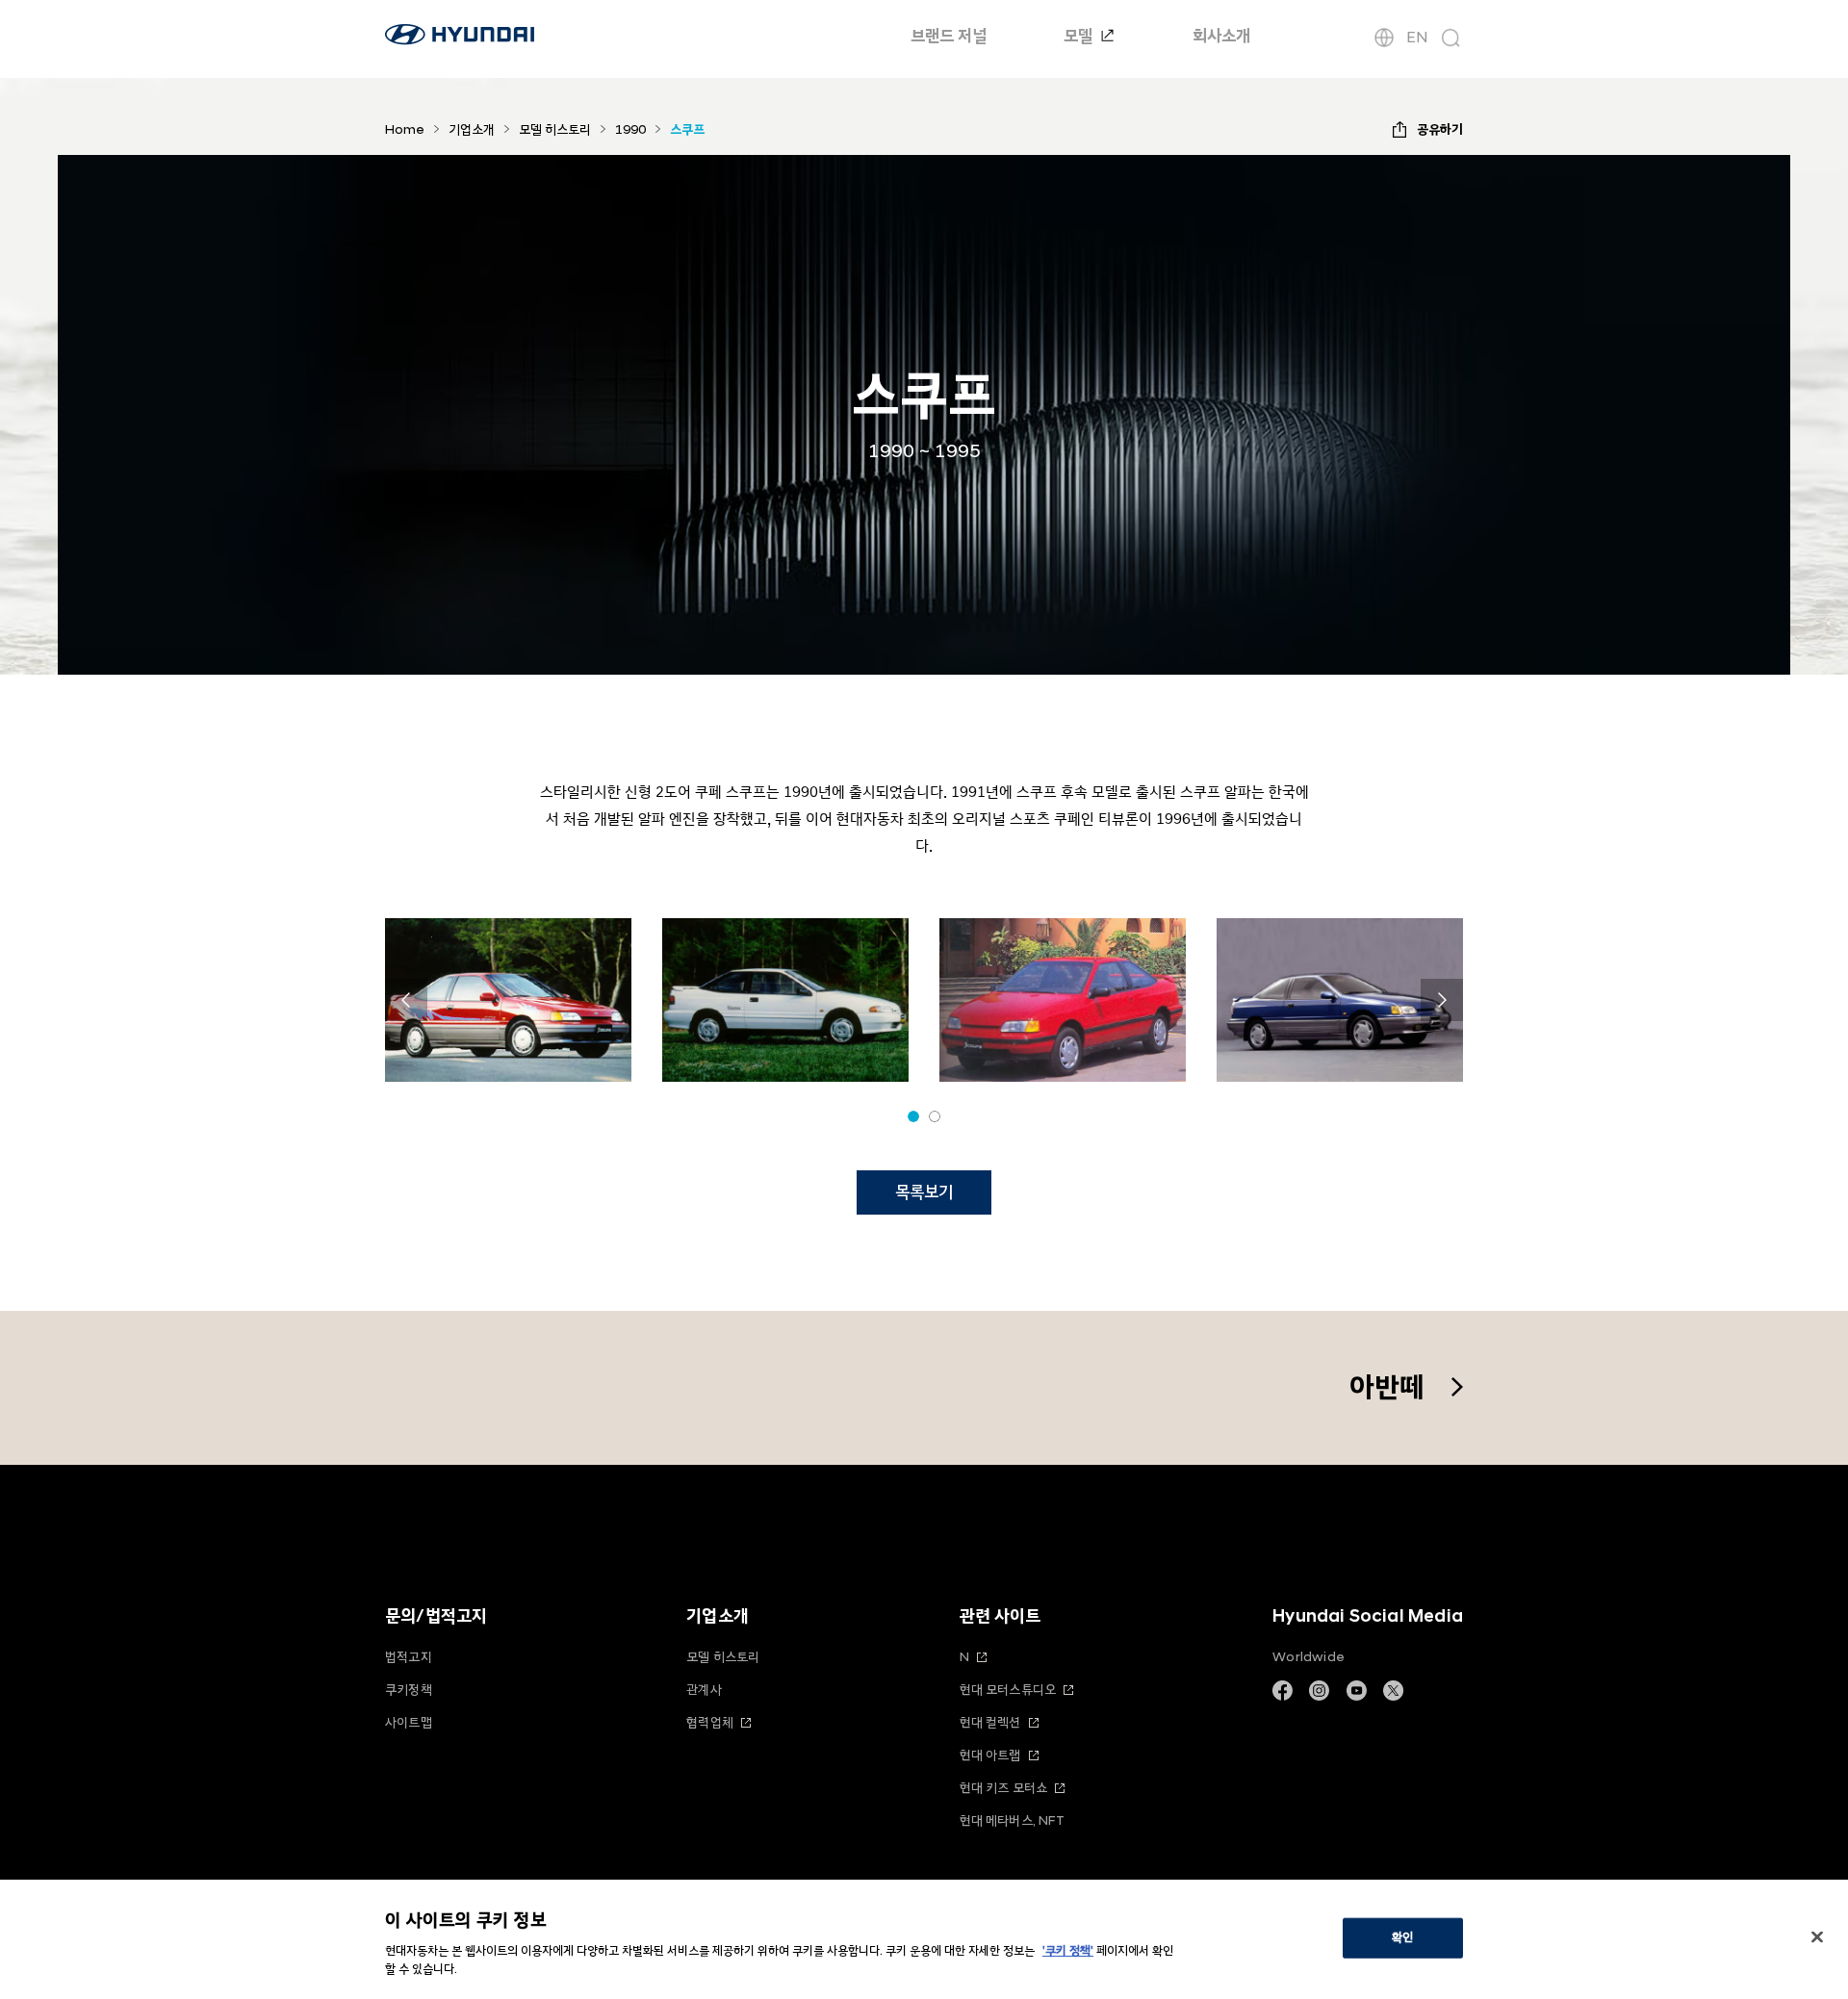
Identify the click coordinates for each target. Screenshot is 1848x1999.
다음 (1442, 1000)
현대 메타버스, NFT (1012, 1820)
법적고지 (409, 1657)
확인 (1402, 1937)
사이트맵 (409, 1722)
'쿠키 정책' (1068, 1951)
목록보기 (924, 1192)
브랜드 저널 (949, 36)
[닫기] (1817, 1937)
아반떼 (1387, 1387)
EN (1417, 38)
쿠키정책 (409, 1690)
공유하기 (1440, 129)
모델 (1080, 36)
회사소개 (1221, 36)
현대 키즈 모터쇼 (1004, 1788)
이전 (406, 1000)
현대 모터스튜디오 (1008, 1690)
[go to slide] (913, 1116)
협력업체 (710, 1722)
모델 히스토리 (723, 1657)
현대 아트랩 (990, 1755)
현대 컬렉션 (990, 1722)
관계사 (704, 1690)
